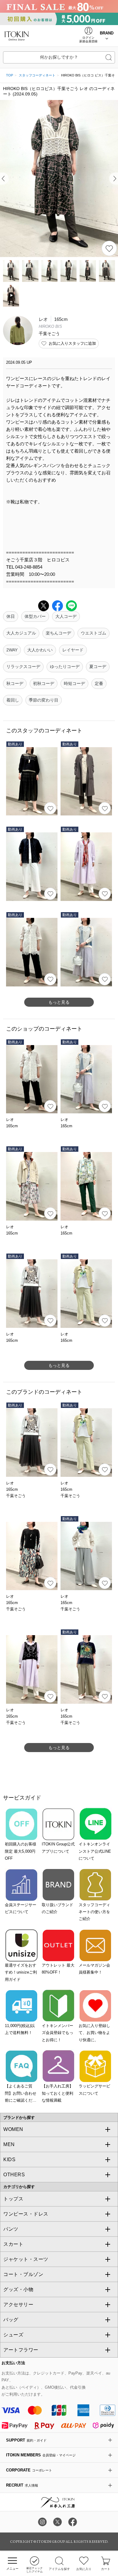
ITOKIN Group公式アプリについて (58, 1848)
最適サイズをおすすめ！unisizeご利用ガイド (21, 1972)
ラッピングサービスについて (94, 2090)
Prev (4, 179)
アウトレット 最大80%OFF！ (58, 1969)
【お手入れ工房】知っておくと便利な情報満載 (57, 2093)
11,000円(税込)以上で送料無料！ (20, 2029)
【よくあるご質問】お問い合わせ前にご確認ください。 (21, 2094)
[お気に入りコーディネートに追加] (50, 808)
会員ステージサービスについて (21, 1908)
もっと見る (59, 1002)
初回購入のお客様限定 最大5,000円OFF (21, 1851)
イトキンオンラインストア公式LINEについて (95, 1851)
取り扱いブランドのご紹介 (57, 1908)
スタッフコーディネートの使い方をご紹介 (94, 1912)
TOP (10, 75)
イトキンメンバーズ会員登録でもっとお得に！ (57, 2033)
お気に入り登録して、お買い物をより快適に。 (94, 2033)
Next (114, 179)
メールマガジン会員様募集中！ (94, 1969)
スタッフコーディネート (37, 75)
